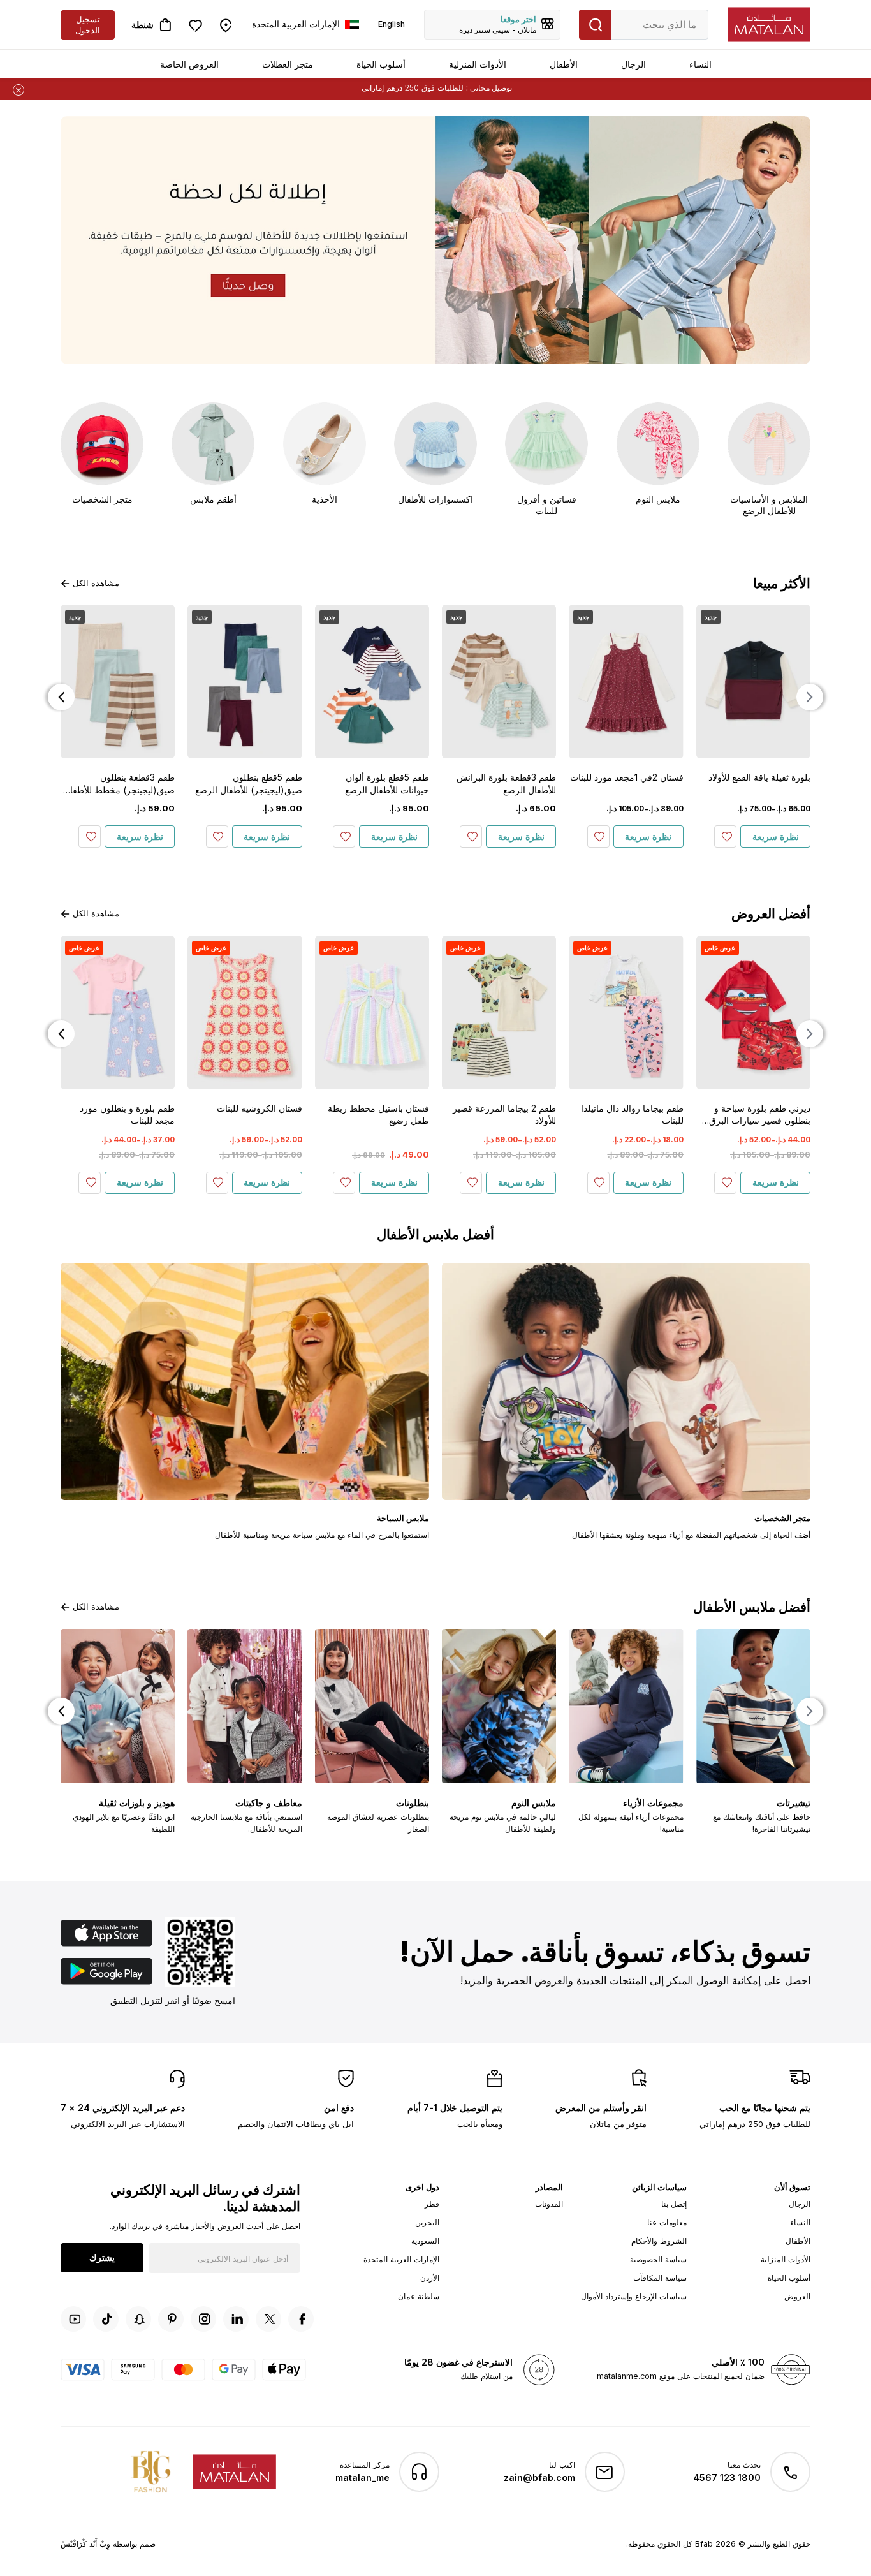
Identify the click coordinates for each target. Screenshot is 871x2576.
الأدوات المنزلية (478, 64)
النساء (700, 64)
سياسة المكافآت (660, 2278)
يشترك (102, 2257)
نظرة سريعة (776, 836)
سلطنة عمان (419, 2296)
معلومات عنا (667, 2222)
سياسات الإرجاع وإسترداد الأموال (634, 2296)
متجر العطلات (288, 64)
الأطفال (564, 64)
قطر (432, 2204)
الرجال (633, 64)
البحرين (427, 2222)
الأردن (430, 2278)
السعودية (425, 2241)
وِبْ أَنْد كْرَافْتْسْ (85, 2544)
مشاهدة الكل (96, 583)
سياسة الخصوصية (658, 2259)
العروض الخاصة (189, 64)
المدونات (549, 2204)
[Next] (61, 697)
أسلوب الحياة (381, 64)
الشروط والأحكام (659, 2241)
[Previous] (810, 697)
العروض (797, 2296)
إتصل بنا (674, 2204)
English (392, 24)
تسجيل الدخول (88, 25)
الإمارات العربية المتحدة (401, 2259)
